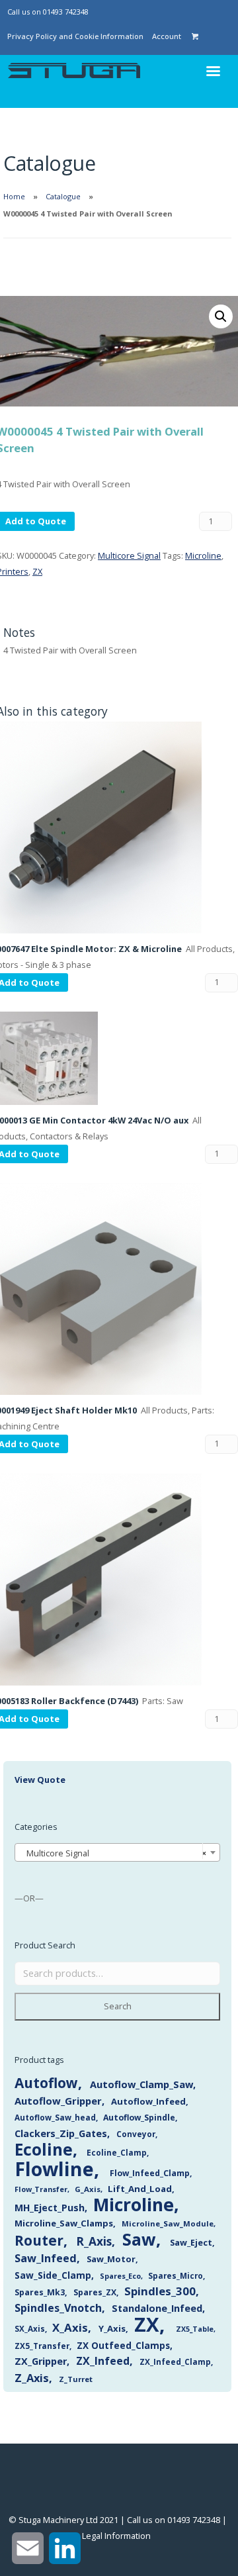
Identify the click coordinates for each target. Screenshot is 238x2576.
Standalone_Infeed (157, 2308)
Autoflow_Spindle (139, 2118)
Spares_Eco (120, 2276)
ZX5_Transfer (42, 2346)
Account (167, 36)
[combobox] (117, 1852)
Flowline (54, 2169)
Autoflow (46, 2083)
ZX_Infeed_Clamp (175, 2361)
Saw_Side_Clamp (53, 2275)
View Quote (40, 1780)
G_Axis (88, 2189)
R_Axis (94, 2241)
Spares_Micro (176, 2276)
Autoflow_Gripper (58, 2101)
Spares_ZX (95, 2292)
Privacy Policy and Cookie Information (75, 36)
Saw (139, 2239)
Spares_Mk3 (40, 2292)
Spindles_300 (160, 2291)
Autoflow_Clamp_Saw (141, 2084)
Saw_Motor (111, 2259)
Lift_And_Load (140, 2189)
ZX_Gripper (41, 2361)
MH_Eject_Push (50, 2208)
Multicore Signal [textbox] (113, 1853)
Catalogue (63, 196)
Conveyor (136, 2134)
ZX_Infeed (103, 2361)
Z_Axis (32, 2378)
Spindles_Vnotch (58, 2308)
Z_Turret (76, 2379)
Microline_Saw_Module (168, 2223)
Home (14, 196)
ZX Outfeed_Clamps (123, 2345)
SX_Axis (30, 2329)
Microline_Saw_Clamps (64, 2223)
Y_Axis (112, 2328)
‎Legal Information (116, 2536)
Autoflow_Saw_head (55, 2117)
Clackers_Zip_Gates (61, 2133)
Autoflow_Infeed (148, 2101)
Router (39, 2240)
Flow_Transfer (41, 2189)
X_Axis (70, 2327)
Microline (203, 555)
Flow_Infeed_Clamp (150, 2173)
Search (118, 2006)
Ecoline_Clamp (117, 2153)
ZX (37, 571)
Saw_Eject (191, 2242)
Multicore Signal (129, 555)
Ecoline (44, 2149)
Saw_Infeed (46, 2258)
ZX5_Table (195, 2329)
